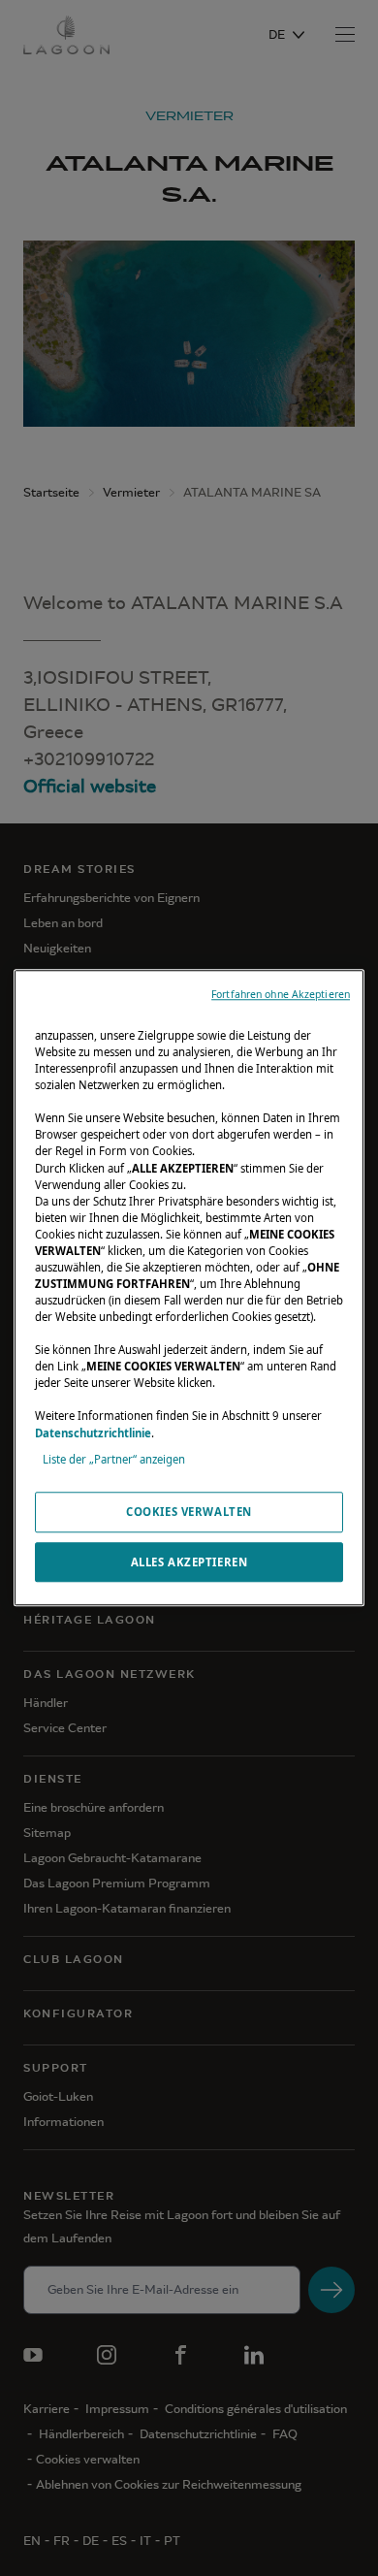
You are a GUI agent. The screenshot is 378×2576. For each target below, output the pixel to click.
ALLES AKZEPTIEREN (189, 1562)
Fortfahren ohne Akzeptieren (281, 994)
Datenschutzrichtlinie (93, 1433)
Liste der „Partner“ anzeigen (114, 1459)
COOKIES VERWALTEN (189, 1512)
